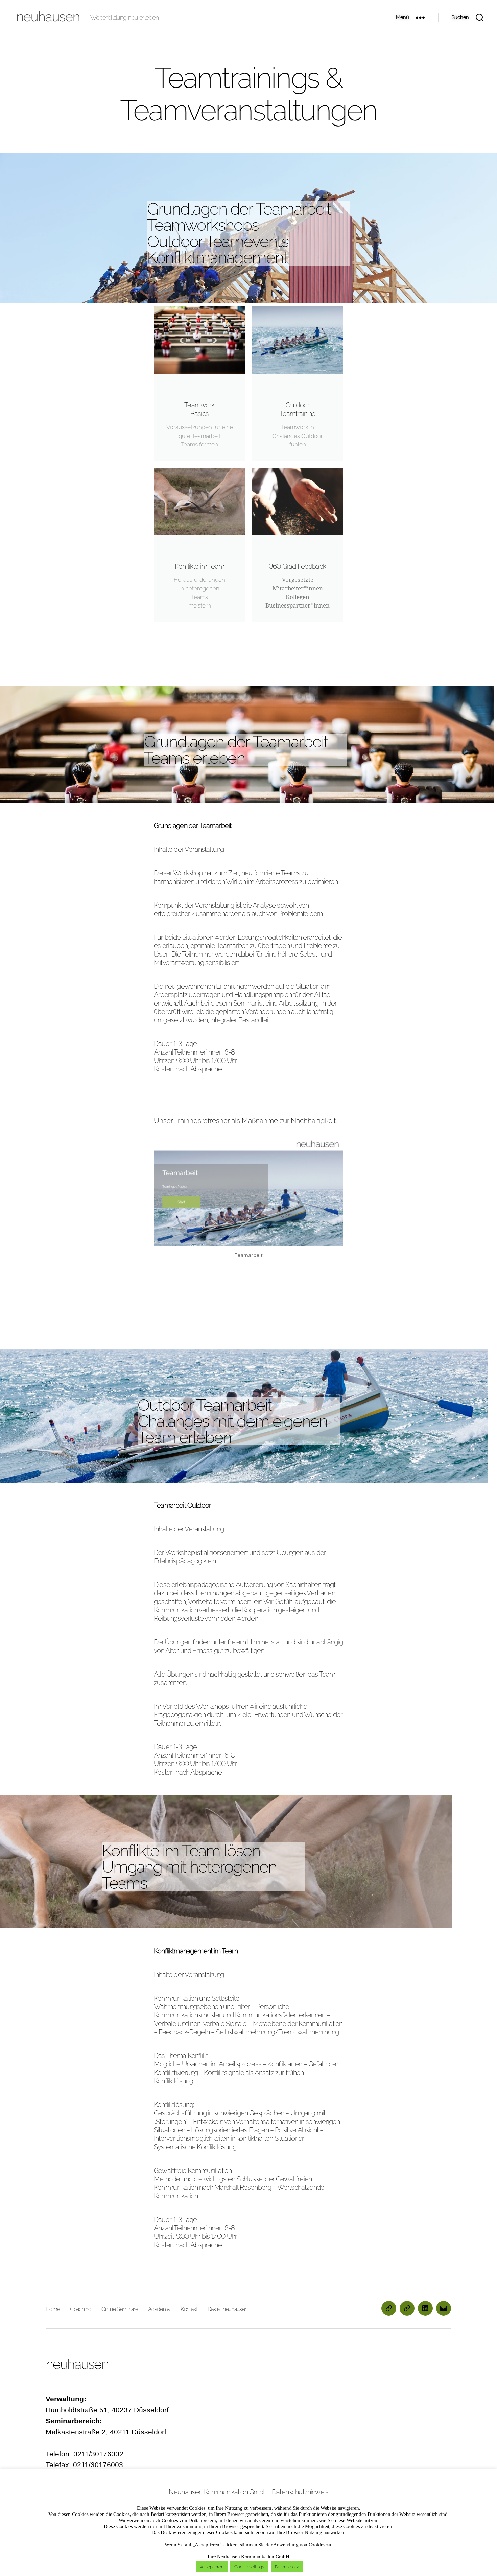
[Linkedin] (425, 2308)
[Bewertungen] (389, 2308)
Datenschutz (287, 2567)
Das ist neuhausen (228, 2309)
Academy (159, 2309)
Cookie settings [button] (249, 2567)
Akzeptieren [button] (212, 2567)
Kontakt (189, 2309)
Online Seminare (120, 2309)
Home (53, 2309)
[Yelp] (407, 2308)
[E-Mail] (444, 2308)
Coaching (81, 2309)
